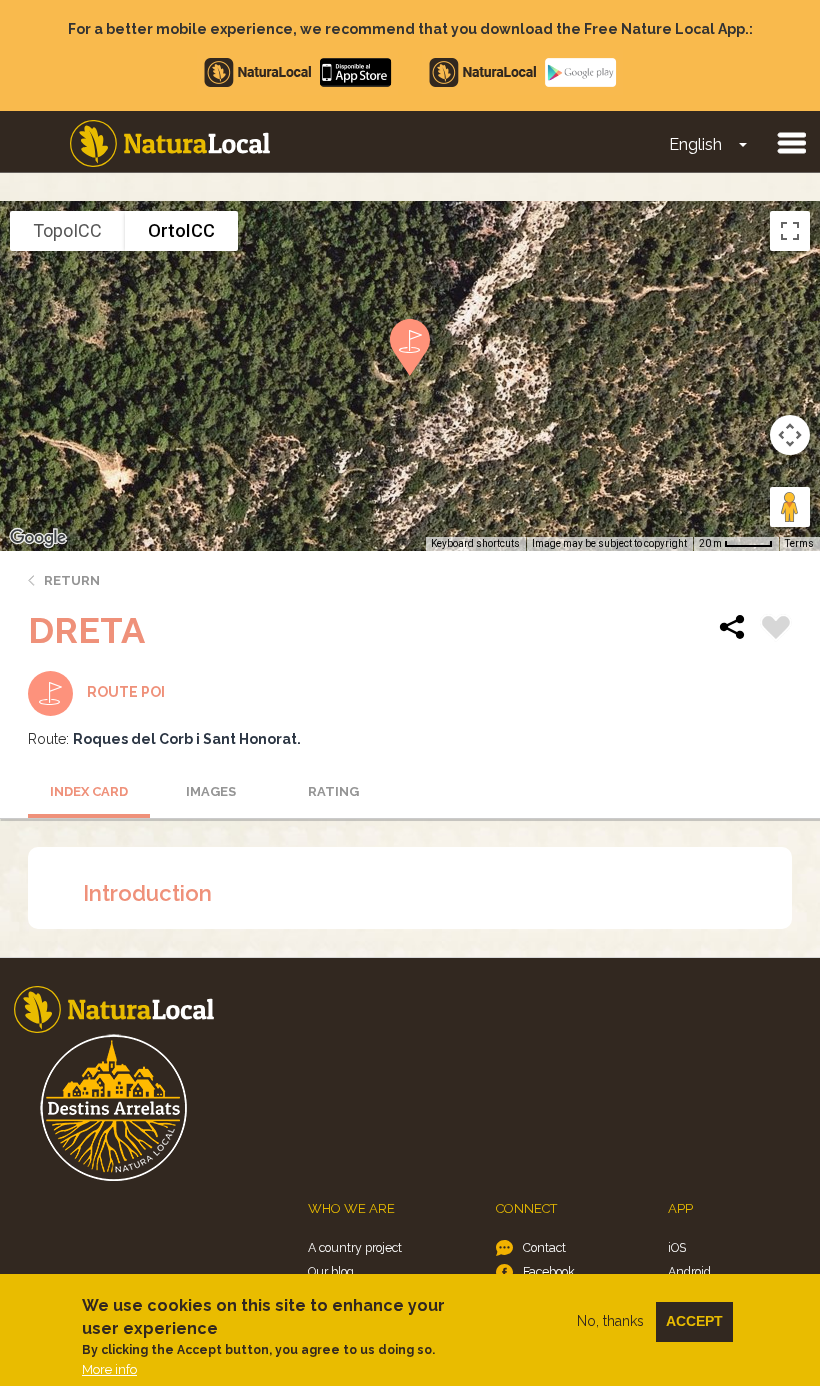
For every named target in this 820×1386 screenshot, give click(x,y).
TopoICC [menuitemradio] (67, 230)
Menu (791, 142)
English (695, 144)
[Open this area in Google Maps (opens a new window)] (38, 538)
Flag (776, 630)
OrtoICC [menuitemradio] (181, 230)
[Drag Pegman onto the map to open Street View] (790, 507)
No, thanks (610, 1321)
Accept (694, 1321)
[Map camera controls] (790, 435)
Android (689, 1271)
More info (109, 1369)
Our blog (331, 1271)
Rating (333, 791)
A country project (355, 1247)
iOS (677, 1247)
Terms (799, 543)
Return (72, 580)
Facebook (549, 1271)
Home (170, 143)
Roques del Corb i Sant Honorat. (187, 739)
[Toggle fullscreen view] (790, 231)
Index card (89, 791)
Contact (544, 1247)
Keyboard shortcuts (475, 543)
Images (211, 791)
